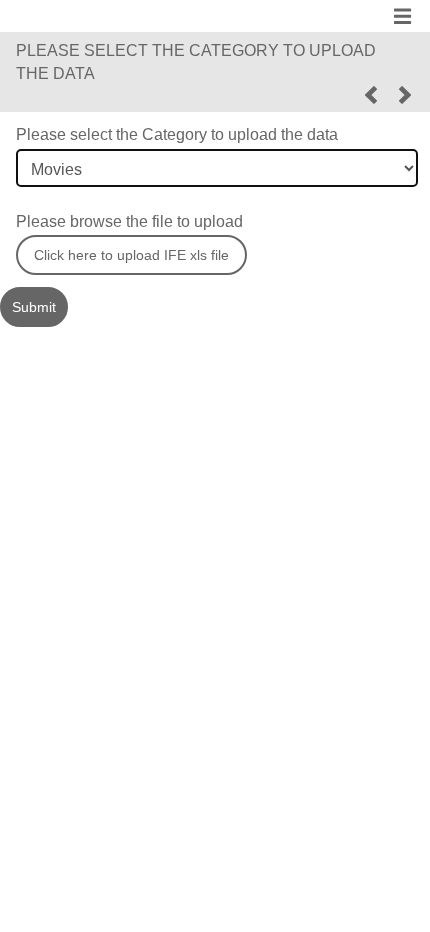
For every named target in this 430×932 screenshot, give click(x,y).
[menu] (402, 12)
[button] (371, 95)
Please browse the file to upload (129, 221)
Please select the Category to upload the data (177, 134)
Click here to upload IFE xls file (131, 255)
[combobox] (217, 168)
